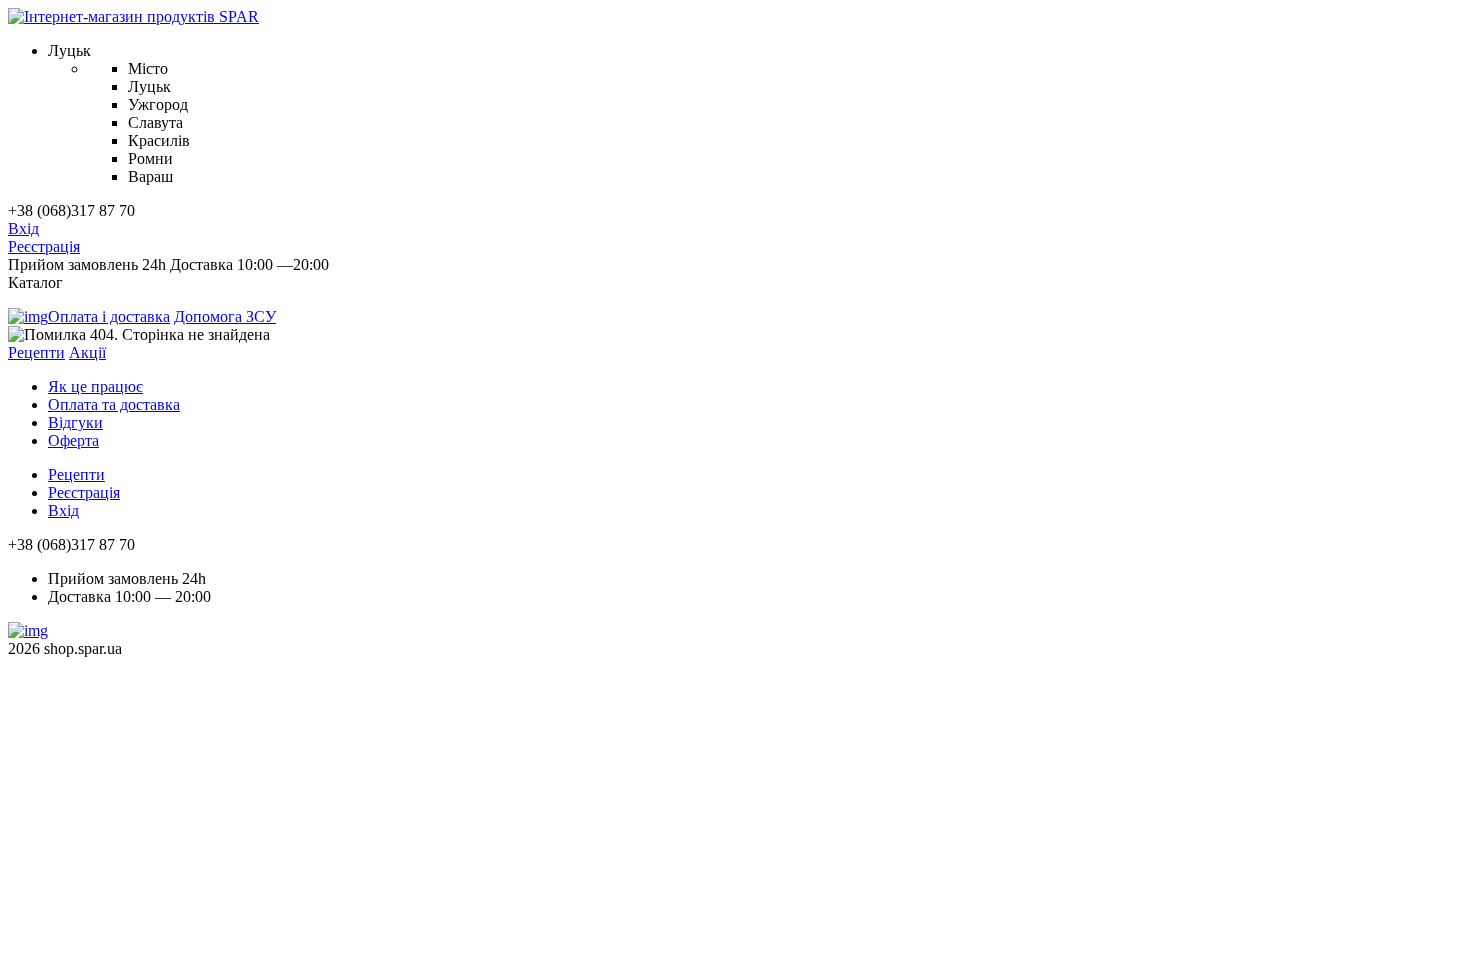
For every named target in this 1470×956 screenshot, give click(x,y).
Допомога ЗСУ (225, 316)
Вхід (23, 228)
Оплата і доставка (109, 316)
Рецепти (36, 352)
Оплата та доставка (114, 404)
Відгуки (75, 422)
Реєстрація (44, 246)
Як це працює (95, 386)
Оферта (73, 440)
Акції (87, 352)
